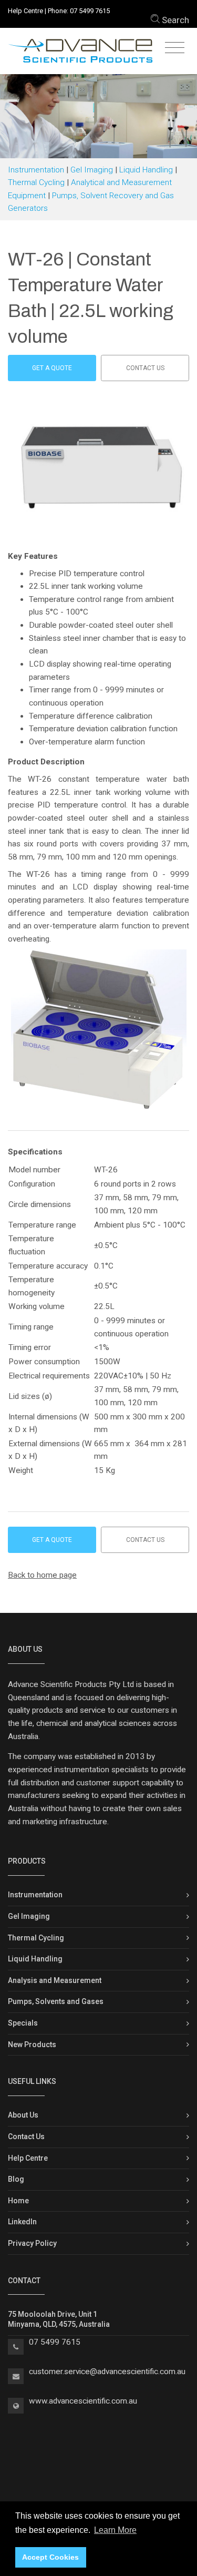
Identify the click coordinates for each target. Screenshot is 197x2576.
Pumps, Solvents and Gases (56, 2001)
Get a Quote (52, 368)
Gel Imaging (92, 170)
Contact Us (26, 2137)
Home (18, 2201)
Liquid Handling (146, 170)
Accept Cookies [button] (50, 2557)
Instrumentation (36, 170)
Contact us (145, 368)
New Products (32, 2045)
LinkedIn (22, 2222)
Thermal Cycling (36, 182)
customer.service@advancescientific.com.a (105, 2371)
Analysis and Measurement (55, 1980)
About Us (23, 2115)
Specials (23, 2023)
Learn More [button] (115, 2530)
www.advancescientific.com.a (81, 2401)
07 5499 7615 (90, 11)
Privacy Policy (32, 2243)
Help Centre (25, 11)
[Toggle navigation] (175, 48)
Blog (16, 2179)
